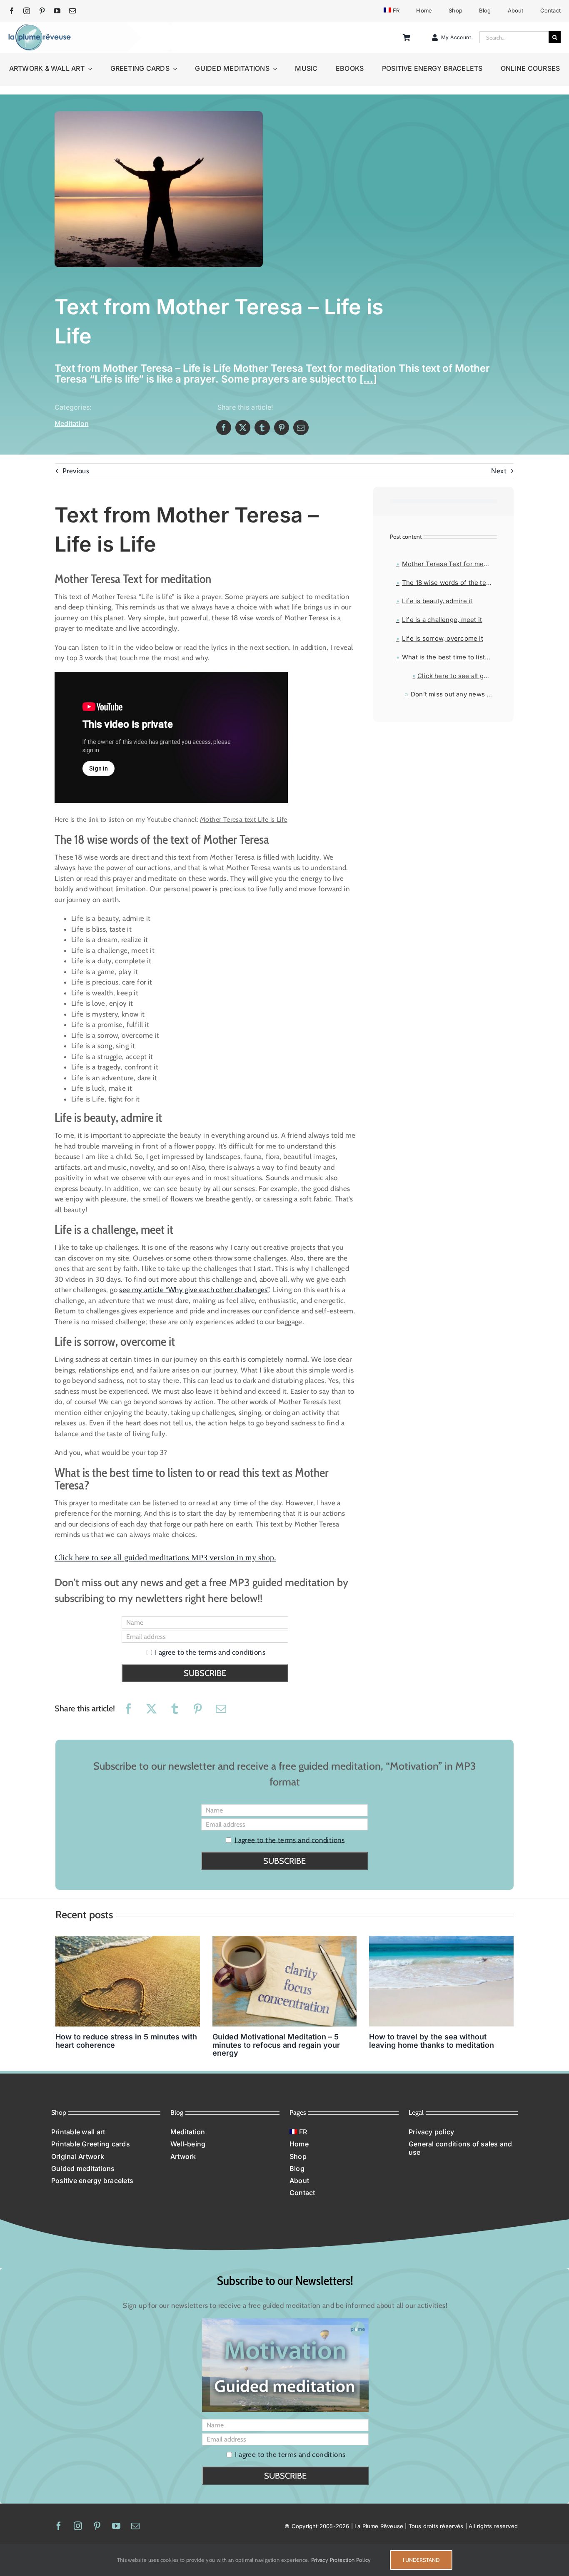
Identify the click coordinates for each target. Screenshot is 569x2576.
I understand (421, 2560)
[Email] (301, 428)
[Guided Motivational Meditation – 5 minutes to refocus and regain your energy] (285, 1981)
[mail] (72, 11)
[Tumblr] (262, 428)
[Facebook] (224, 428)
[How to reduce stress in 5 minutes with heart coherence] (128, 1981)
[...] (368, 379)
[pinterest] (42, 11)
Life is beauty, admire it (437, 601)
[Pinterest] (282, 428)
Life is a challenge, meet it (442, 620)
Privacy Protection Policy (341, 2560)
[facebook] (12, 11)
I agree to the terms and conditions (210, 1652)
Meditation (71, 423)
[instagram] (27, 11)
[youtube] (57, 11)
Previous (76, 471)
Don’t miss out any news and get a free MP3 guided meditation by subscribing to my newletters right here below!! (454, 694)
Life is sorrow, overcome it (443, 638)
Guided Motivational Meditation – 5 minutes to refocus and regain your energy (276, 2045)
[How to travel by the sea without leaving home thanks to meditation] (441, 1981)
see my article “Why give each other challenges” (194, 1290)
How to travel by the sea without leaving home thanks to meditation (432, 2041)
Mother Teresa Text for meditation (449, 564)
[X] (243, 428)
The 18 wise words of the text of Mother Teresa (449, 583)
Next (499, 471)
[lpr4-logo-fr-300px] (40, 27)
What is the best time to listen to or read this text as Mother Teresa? (449, 657)
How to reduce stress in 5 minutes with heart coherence (126, 2041)
